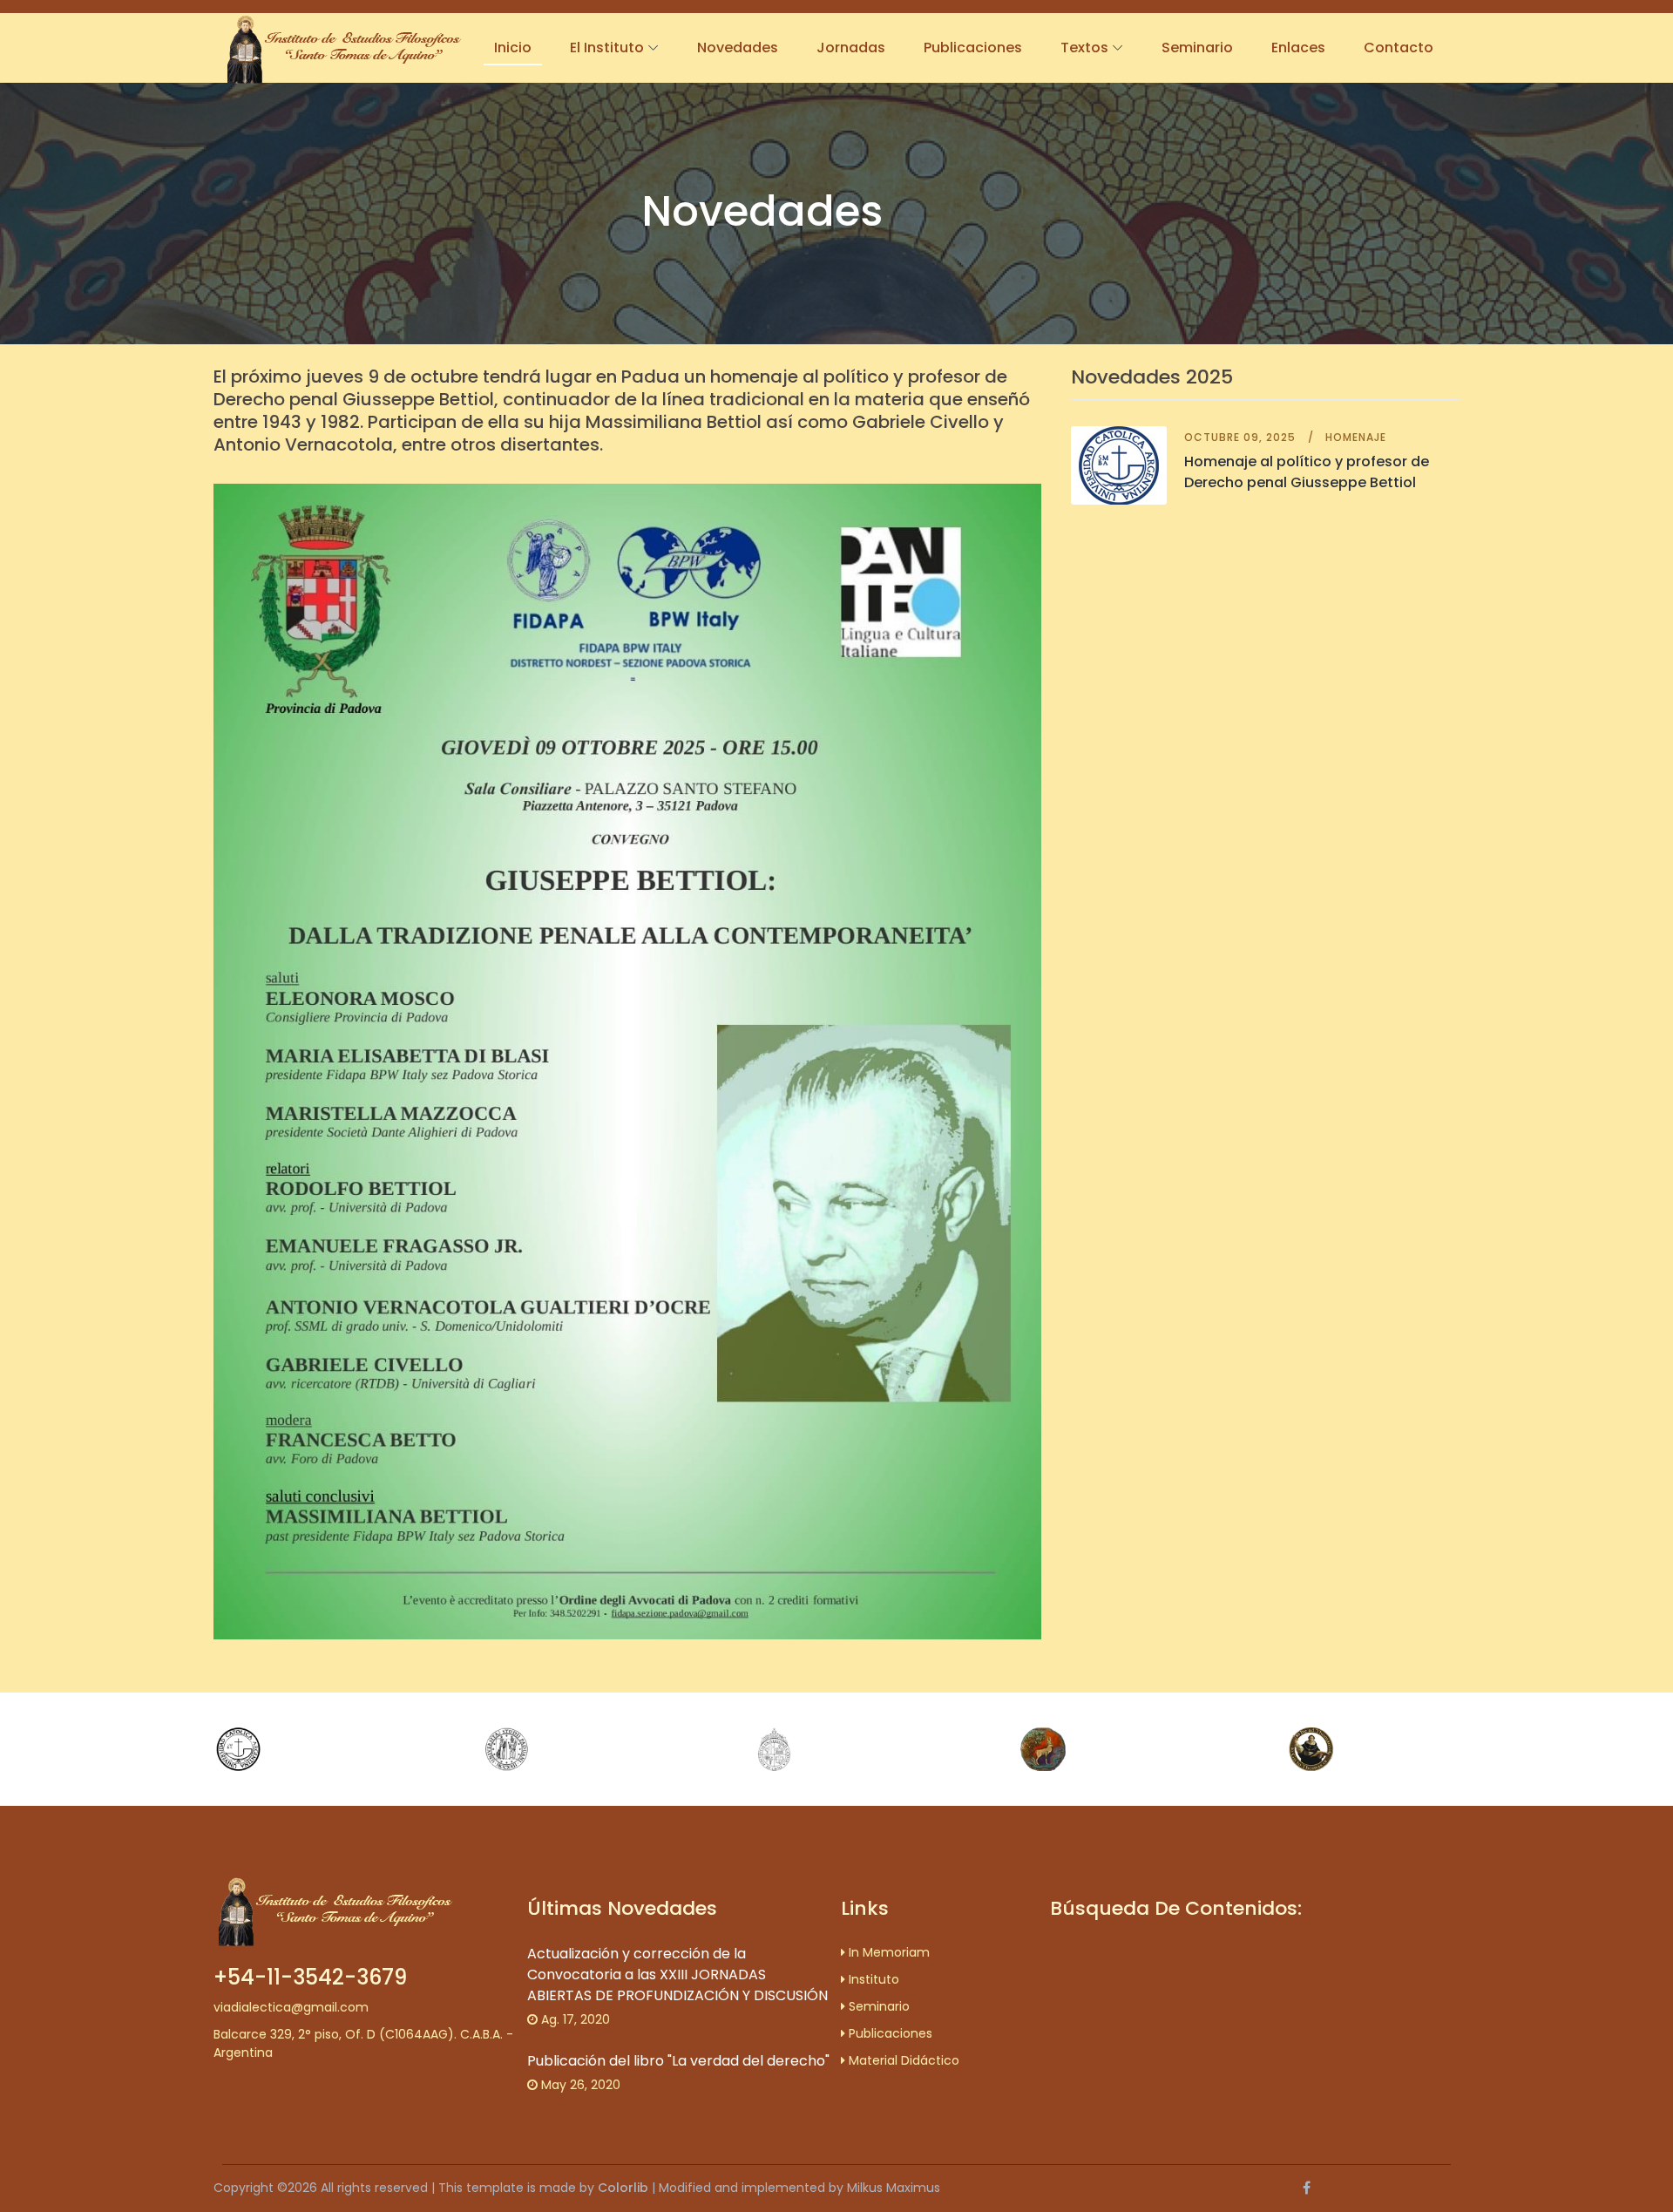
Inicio (513, 47)
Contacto (1399, 47)
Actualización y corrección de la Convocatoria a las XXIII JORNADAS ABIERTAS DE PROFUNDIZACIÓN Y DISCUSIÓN (677, 1975)
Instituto (872, 1979)
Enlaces (1298, 47)
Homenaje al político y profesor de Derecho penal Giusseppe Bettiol (1307, 472)
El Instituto (607, 47)
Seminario (1197, 47)
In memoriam (887, 1952)
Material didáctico (902, 2060)
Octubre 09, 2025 (1240, 437)
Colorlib (623, 2188)
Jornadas (851, 47)
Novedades (738, 47)
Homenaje (1356, 437)
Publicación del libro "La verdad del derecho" (678, 2061)
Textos (1084, 47)
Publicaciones (973, 47)
